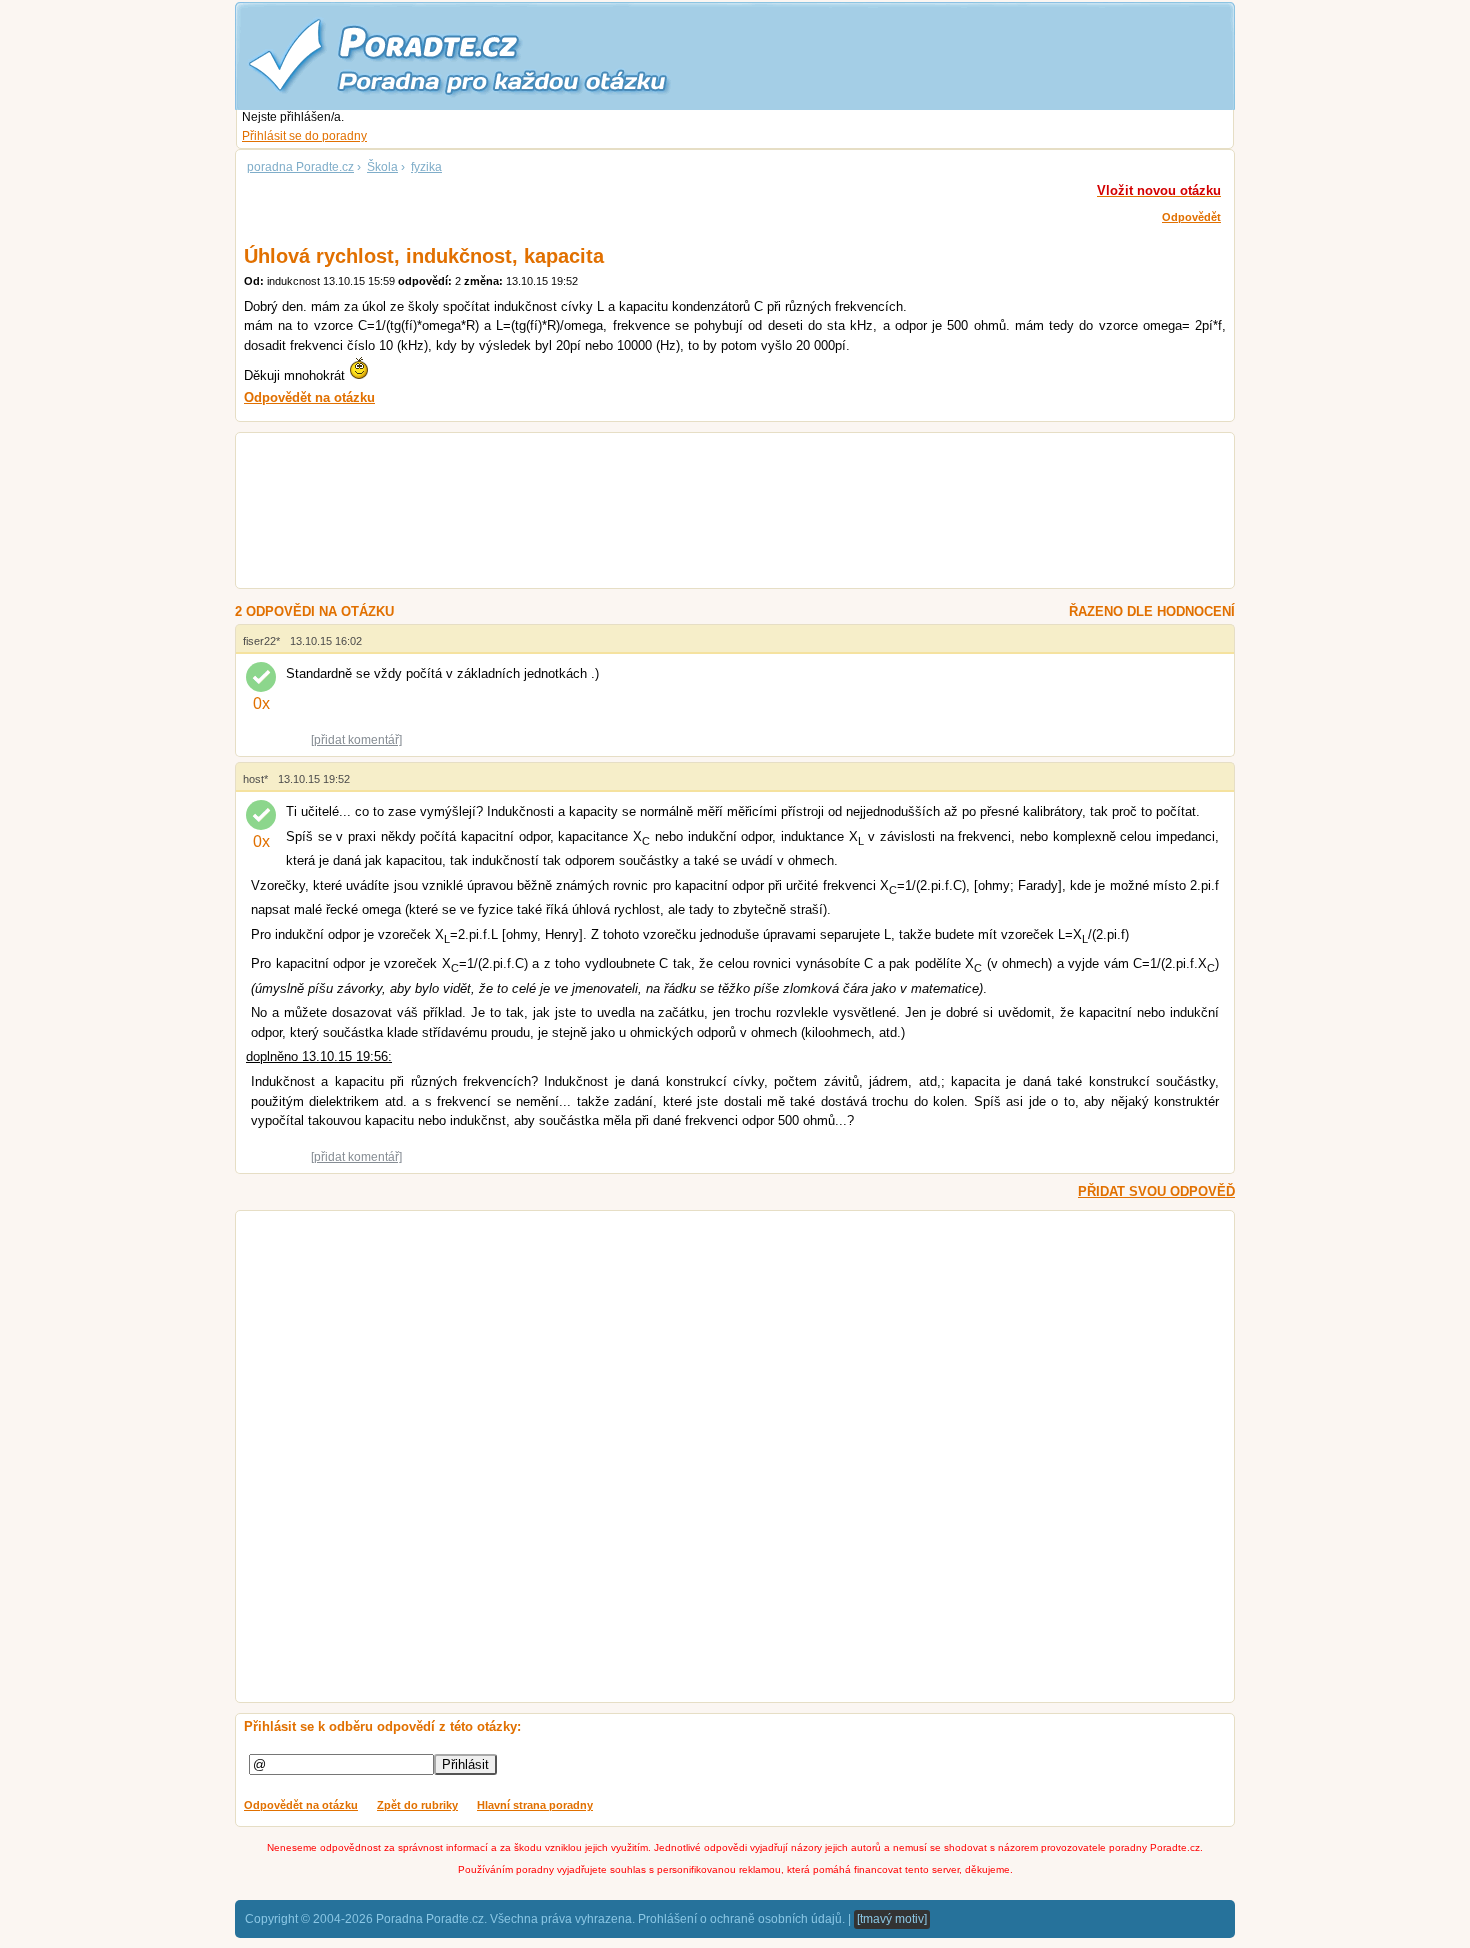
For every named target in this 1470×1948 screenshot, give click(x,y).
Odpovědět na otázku (301, 1805)
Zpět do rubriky (417, 1805)
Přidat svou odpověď (1156, 1191)
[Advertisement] (710, 513)
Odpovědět (1191, 217)
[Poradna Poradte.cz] (495, 55)
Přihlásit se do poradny (304, 136)
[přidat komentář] (356, 740)
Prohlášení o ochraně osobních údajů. (741, 1919)
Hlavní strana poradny (535, 1805)
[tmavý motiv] (892, 1919)
